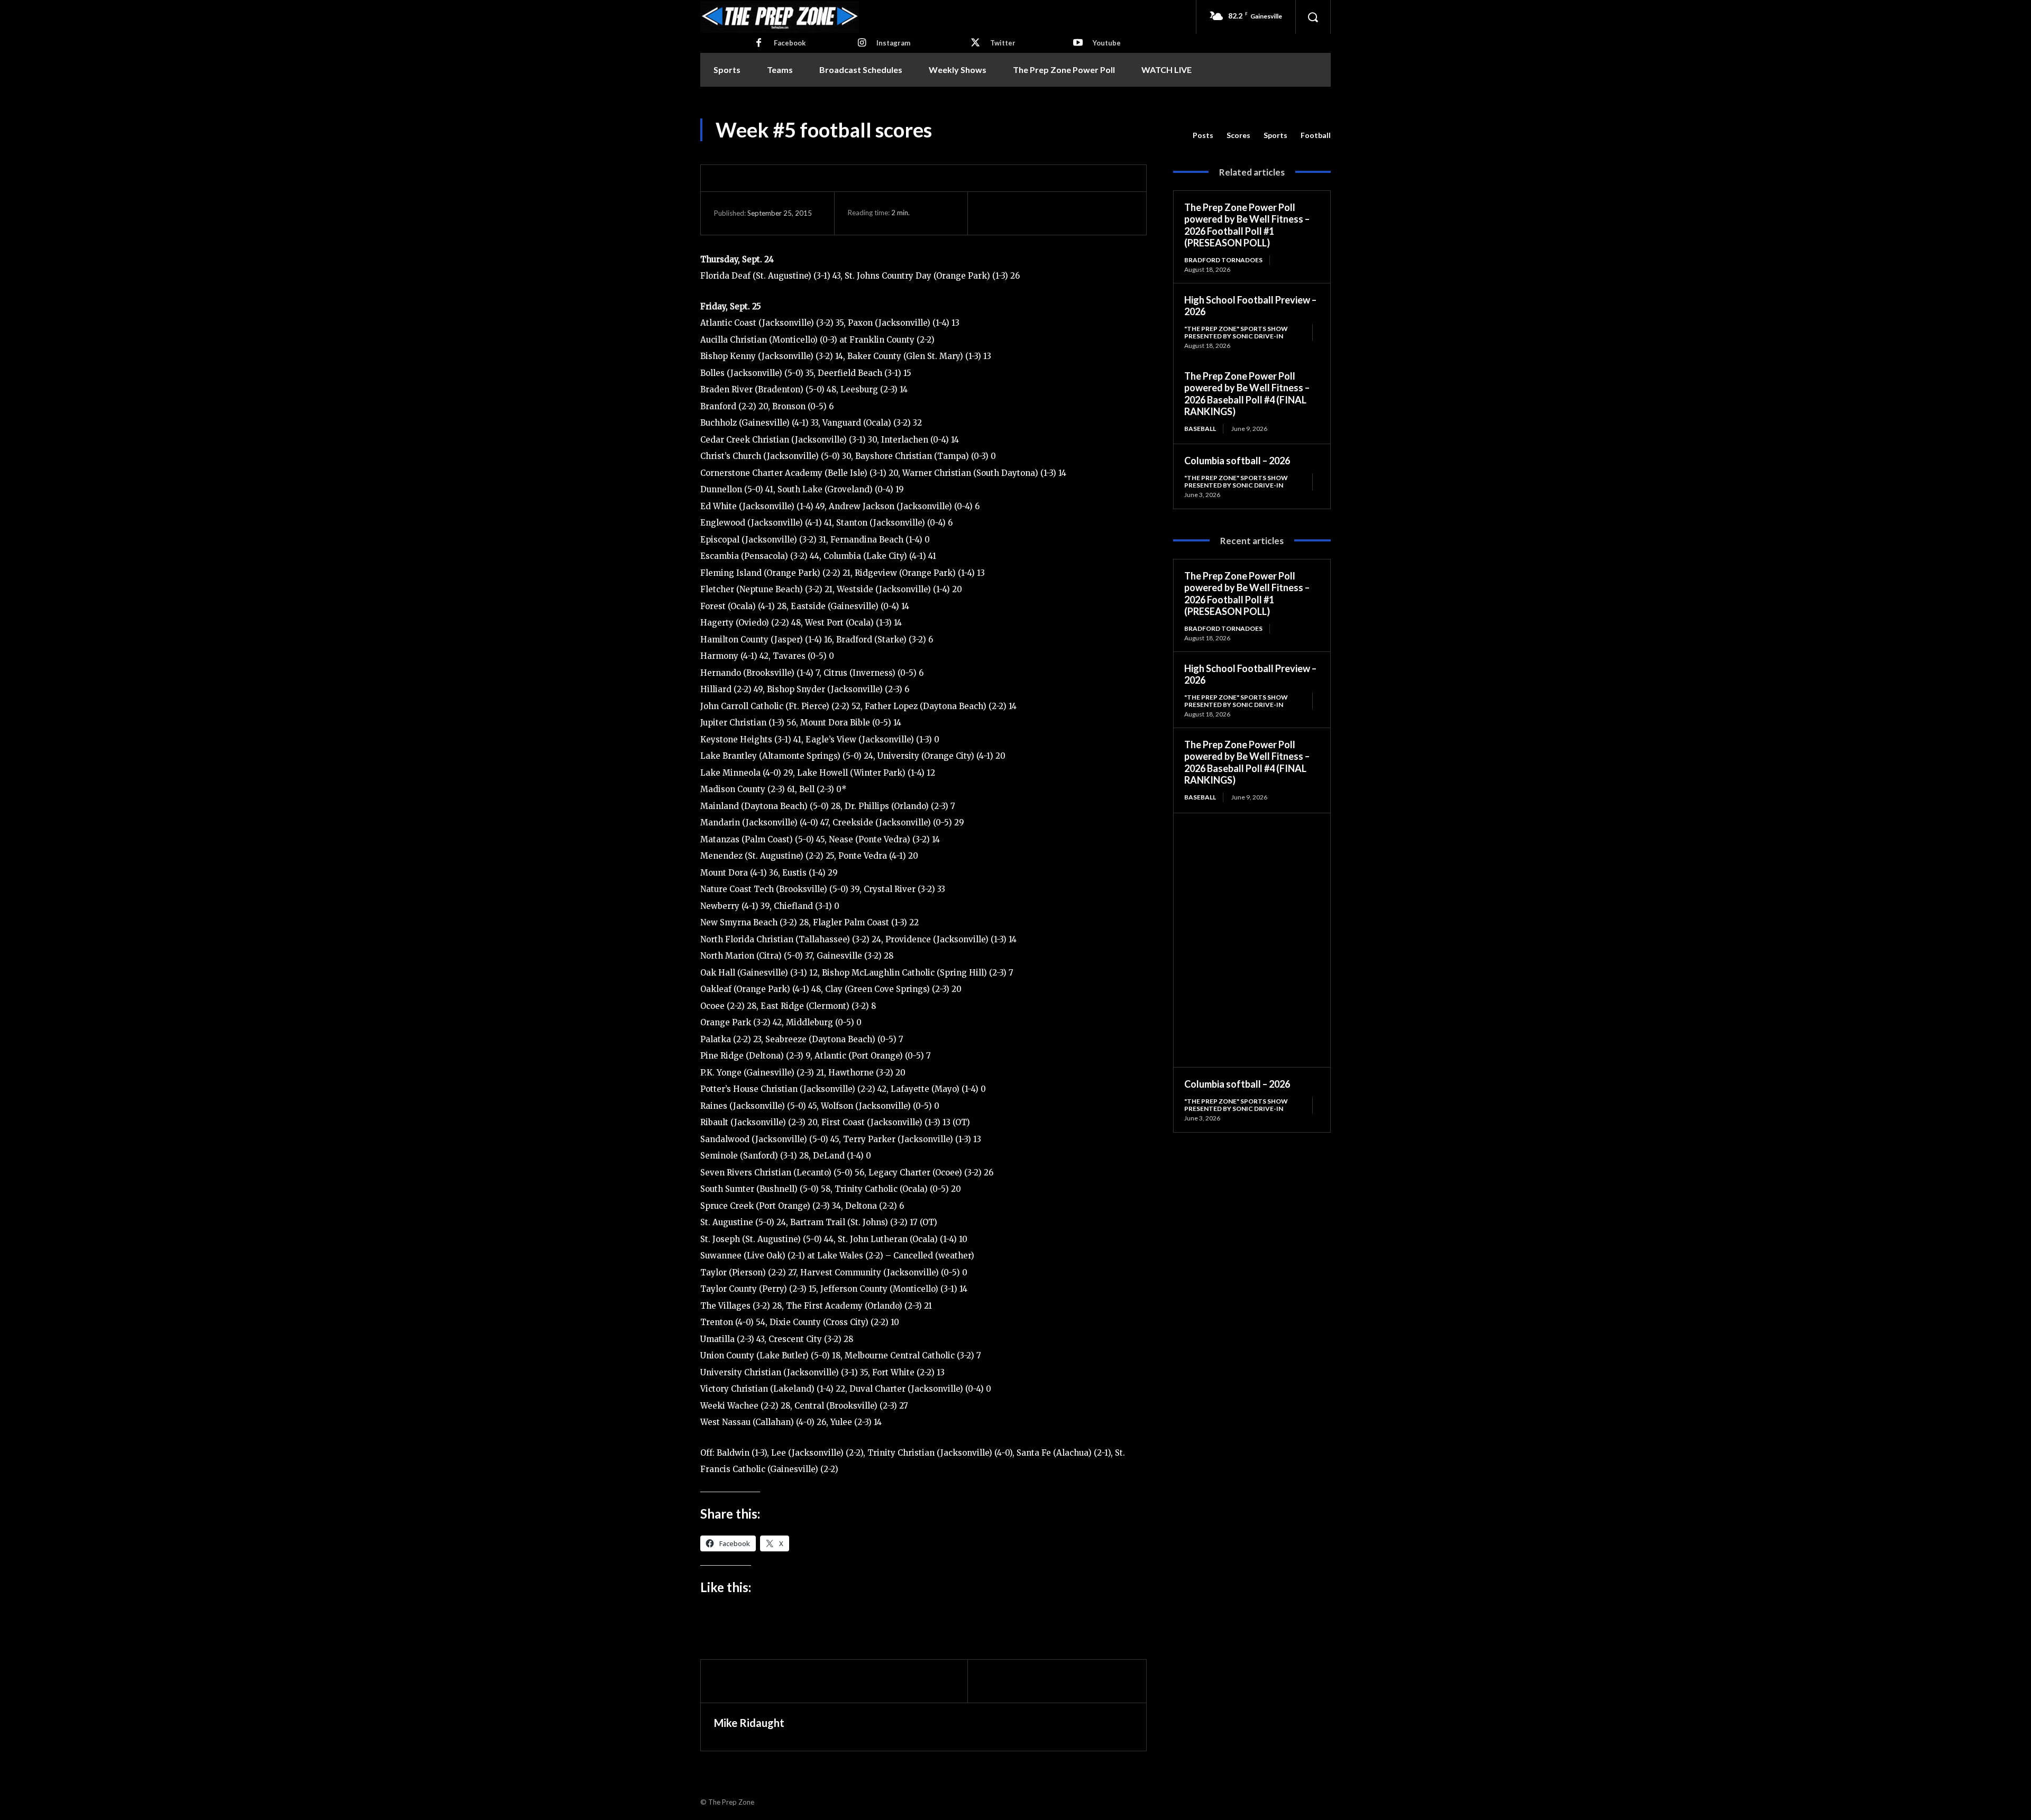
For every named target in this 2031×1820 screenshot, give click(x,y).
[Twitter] (975, 43)
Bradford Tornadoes (1223, 260)
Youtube (1107, 43)
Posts (1203, 135)
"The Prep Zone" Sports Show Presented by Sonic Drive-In (1236, 332)
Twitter (1003, 43)
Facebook (790, 43)
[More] (1090, 213)
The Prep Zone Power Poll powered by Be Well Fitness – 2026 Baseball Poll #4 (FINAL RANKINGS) (1247, 394)
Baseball (1200, 429)
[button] (1313, 17)
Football (1316, 135)
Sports (1275, 135)
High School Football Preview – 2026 (1250, 306)
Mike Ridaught (749, 1723)
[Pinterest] (1040, 213)
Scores (1238, 135)
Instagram (893, 43)
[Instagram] (862, 43)
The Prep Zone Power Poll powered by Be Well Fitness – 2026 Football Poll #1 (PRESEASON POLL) (1247, 225)
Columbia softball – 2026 (1237, 461)
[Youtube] (1078, 43)
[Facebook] (759, 43)
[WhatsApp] (1065, 213)
